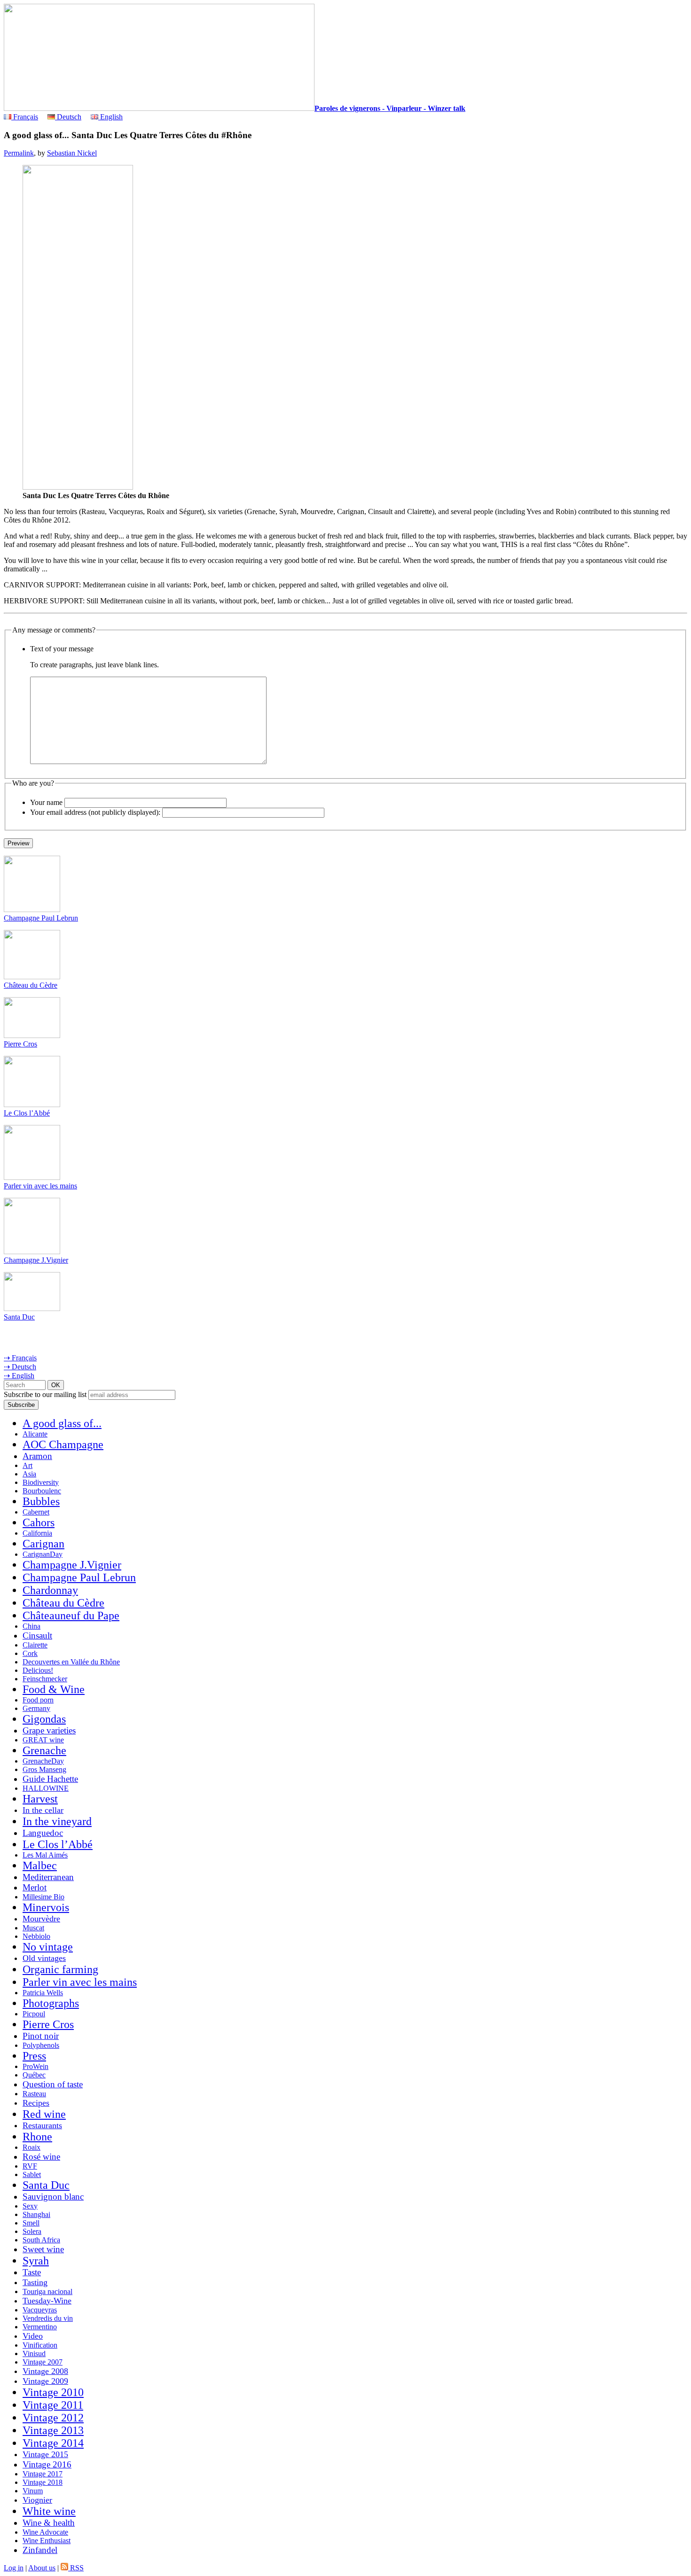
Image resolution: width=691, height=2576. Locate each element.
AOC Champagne (63, 1444)
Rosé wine (41, 2157)
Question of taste (53, 2084)
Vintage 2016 (47, 2464)
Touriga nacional (47, 2291)
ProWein (35, 2066)
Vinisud (34, 2354)
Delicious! (38, 1670)
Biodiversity (41, 1482)
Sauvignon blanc (53, 2197)
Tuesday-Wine (47, 2301)
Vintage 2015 (45, 2454)
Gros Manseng (44, 1769)
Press (34, 2056)
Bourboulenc (42, 1491)
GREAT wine (43, 1740)
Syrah (36, 2261)
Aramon (37, 1456)
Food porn (38, 1700)
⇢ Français (20, 1358)
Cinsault (37, 1635)
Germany (36, 1708)
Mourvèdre (41, 1919)
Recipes (36, 2103)
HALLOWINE (46, 1788)
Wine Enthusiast (47, 2541)
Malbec (40, 1866)
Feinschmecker (45, 1679)
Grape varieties (49, 1730)
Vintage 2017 (43, 2474)
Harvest (40, 1799)
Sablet (32, 2174)
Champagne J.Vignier (36, 1260)
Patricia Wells (43, 1993)
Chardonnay (50, 1590)
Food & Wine (54, 1689)
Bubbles (41, 1501)
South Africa (41, 2240)
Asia (29, 1474)
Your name (46, 802)
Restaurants (42, 2125)
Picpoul (34, 2014)
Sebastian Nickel (72, 153)
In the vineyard (57, 1821)
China (31, 1626)
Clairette (35, 1645)
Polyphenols (41, 2045)
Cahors (39, 1522)
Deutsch (68, 117)
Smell (31, 2223)
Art (27, 1465)
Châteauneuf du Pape (71, 1616)
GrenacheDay (43, 1761)
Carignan (43, 1544)
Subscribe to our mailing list (45, 1394)
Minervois (46, 1907)
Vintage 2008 (45, 2371)
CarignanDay (43, 1554)
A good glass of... (62, 1423)
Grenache (44, 1750)
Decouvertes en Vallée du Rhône (71, 1662)
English (110, 117)
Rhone (37, 2137)
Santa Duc (19, 1317)
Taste (32, 2272)
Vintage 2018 (43, 2482)
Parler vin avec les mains (40, 1186)
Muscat (33, 1928)
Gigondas (44, 1719)
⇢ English (19, 1376)
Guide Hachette (50, 1779)
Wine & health (49, 2523)
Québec (34, 2075)
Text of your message (62, 649)
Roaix (31, 2147)
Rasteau (34, 2094)
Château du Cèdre (31, 985)
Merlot (35, 1887)
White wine (49, 2511)
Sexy (30, 2206)
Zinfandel (40, 2550)
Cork (30, 1653)
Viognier (37, 2500)
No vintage (48, 1947)
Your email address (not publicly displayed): (95, 812)
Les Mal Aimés (45, 1855)
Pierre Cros (20, 1044)
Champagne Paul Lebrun (41, 918)
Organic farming (60, 1969)
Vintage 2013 (53, 2430)
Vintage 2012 (53, 2418)
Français (25, 117)
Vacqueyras (40, 2310)
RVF (30, 2166)
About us (42, 2568)
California (37, 1533)
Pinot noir (41, 2036)
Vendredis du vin (48, 2318)
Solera (32, 2231)
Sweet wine (43, 2249)
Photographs (51, 2003)
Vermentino (40, 2327)
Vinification (40, 2345)
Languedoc (43, 1833)
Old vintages (44, 1958)
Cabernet (36, 1512)
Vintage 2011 (53, 2405)
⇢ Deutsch (20, 1367)
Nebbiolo (36, 1936)
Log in (14, 2568)
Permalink (19, 153)
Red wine (44, 2114)
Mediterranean (48, 1877)
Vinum (33, 2491)
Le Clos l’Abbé (27, 1113)
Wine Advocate (45, 2532)
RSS (76, 2568)
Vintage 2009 (45, 2381)
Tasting (35, 2282)
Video (33, 2336)
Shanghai (36, 2214)
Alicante (35, 1434)
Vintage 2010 (53, 2392)
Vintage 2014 (53, 2443)
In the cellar (43, 1810)
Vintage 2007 (43, 2362)
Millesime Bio (43, 1897)
